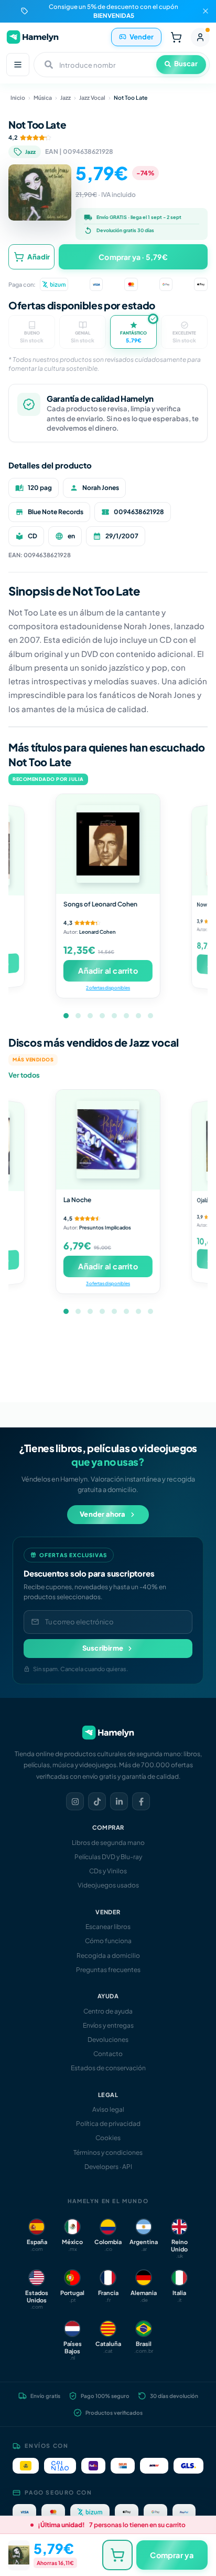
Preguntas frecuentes (108, 1970)
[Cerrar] (206, 11)
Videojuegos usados (108, 1885)
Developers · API (108, 2167)
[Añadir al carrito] (117, 2555)
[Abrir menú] (18, 65)
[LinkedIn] (119, 1801)
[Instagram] (75, 1801)
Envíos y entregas (108, 2025)
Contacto (108, 2054)
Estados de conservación (108, 2068)
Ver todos (24, 1075)
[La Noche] (108, 1140)
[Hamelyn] (33, 37)
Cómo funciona (108, 1941)
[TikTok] (97, 1801)
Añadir (39, 257)
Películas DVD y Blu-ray (108, 1857)
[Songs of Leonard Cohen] (108, 844)
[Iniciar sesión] (200, 37)
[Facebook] (141, 1801)
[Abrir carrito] (176, 37)
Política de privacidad (108, 2124)
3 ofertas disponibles (108, 1283)
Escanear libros (108, 1927)
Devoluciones (108, 2040)
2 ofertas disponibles (108, 988)
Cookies (108, 2138)
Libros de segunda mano (108, 1843)
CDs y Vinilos (108, 1871)
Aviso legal (108, 2109)
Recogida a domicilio (108, 1956)
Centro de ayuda (108, 2011)
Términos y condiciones (108, 2152)
